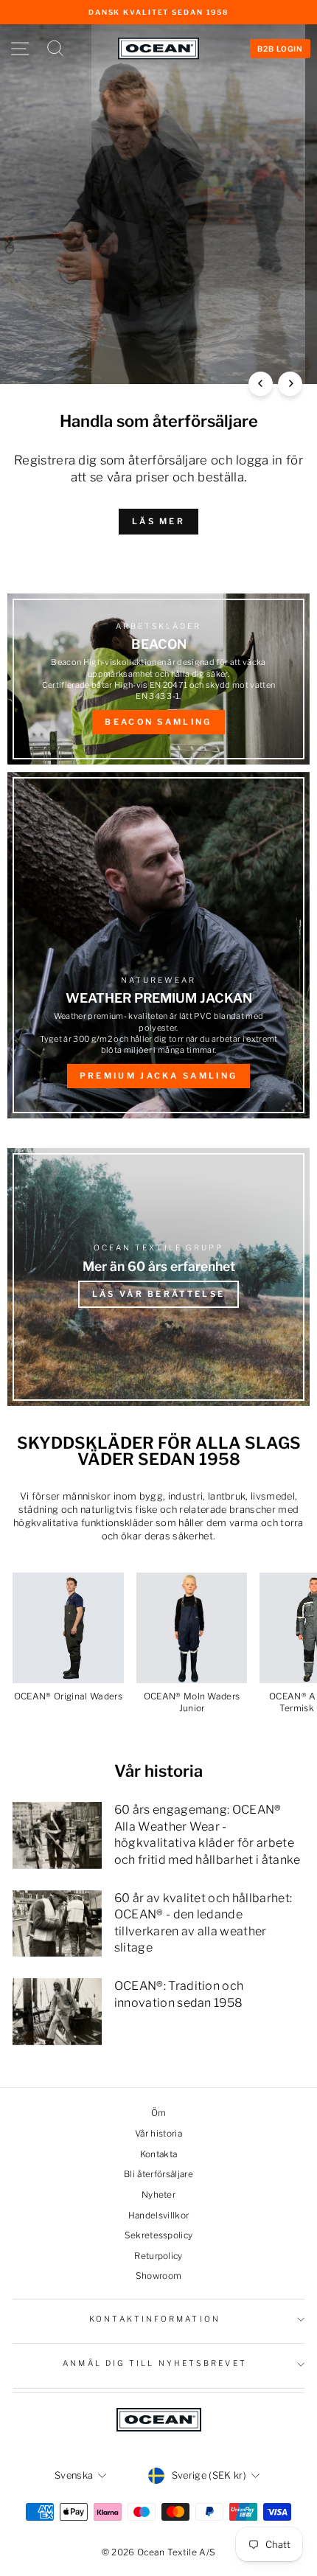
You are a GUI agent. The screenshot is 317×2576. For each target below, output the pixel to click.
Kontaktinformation (155, 2319)
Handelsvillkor (159, 2215)
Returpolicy (158, 2256)
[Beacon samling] (158, 679)
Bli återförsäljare (158, 2174)
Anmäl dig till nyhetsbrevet (154, 2363)
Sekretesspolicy (159, 2235)
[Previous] (261, 384)
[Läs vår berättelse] (158, 1277)
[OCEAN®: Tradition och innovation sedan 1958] (57, 2011)
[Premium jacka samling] (158, 945)
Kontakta (159, 2154)
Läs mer (158, 521)
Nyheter (158, 2195)
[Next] (290, 384)
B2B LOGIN (280, 49)
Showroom (159, 2276)
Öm (159, 2113)
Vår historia (158, 2134)
